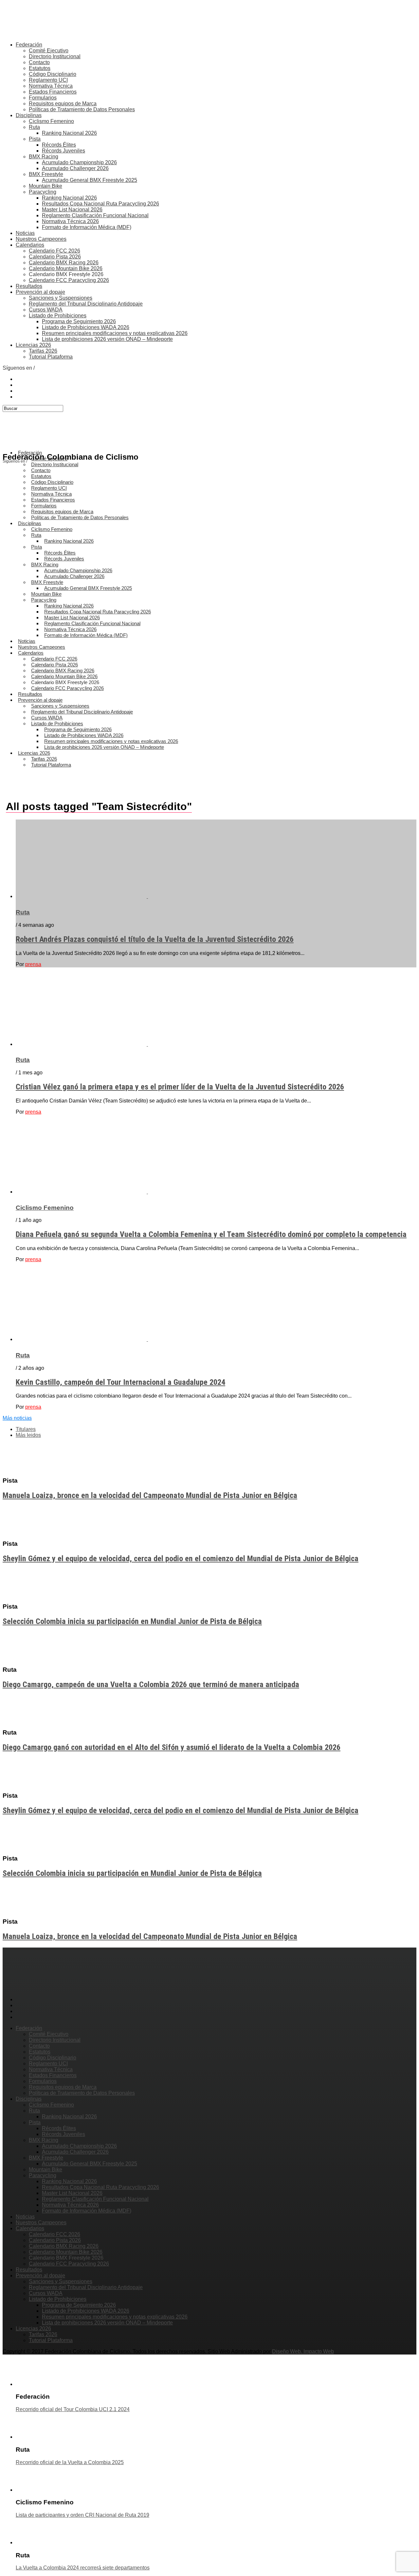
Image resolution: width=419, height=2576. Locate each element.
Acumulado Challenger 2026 (75, 168)
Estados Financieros (53, 92)
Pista (35, 139)
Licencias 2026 (33, 345)
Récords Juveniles (64, 151)
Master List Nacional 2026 (72, 210)
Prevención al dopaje (40, 292)
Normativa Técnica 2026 (70, 221)
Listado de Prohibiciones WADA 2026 (86, 327)
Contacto (39, 62)
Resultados (29, 286)
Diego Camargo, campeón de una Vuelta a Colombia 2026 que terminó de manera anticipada (151, 1685)
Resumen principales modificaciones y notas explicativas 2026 (115, 333)
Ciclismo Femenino (51, 121)
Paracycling (43, 192)
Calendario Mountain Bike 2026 (66, 268)
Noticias (25, 233)
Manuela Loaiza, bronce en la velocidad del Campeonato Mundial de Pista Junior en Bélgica (150, 1495)
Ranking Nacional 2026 (69, 133)
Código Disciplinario (53, 74)
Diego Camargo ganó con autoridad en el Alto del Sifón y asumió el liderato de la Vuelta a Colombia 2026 (172, 1747)
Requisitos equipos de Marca (63, 104)
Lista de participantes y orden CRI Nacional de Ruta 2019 (82, 2515)
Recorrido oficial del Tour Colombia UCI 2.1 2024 (73, 2409)
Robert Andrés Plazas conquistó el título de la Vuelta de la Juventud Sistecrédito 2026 (155, 939)
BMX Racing (44, 157)
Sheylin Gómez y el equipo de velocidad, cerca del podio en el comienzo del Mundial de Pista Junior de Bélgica (181, 1559)
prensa (33, 964)
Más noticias (17, 1418)
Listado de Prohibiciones (58, 316)
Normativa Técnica (51, 86)
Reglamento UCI (48, 80)
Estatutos (40, 68)
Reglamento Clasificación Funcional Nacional (95, 215)
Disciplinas (29, 115)
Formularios (43, 98)
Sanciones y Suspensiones (61, 298)
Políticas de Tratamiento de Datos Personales (82, 109)
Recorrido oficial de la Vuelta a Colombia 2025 (70, 2462)
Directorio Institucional (55, 56)
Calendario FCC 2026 (55, 251)
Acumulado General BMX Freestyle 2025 (90, 180)
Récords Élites (59, 145)
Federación (29, 45)
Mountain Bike (46, 186)
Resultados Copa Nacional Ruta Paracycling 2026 (100, 204)
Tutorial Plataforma (51, 357)
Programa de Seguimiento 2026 (79, 321)
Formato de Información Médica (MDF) (87, 227)
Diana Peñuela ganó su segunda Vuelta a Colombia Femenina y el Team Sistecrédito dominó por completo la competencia (211, 1234)
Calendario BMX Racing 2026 (64, 263)
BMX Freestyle (46, 174)
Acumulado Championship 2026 (79, 162)
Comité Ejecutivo (49, 51)
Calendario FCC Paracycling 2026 (69, 280)
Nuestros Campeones (41, 239)
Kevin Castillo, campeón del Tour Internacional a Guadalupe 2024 (120, 1382)
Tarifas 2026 (43, 351)
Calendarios (30, 245)
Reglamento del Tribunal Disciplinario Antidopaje (86, 304)
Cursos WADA (46, 310)
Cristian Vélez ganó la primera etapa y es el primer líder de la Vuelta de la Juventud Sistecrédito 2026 (180, 1087)
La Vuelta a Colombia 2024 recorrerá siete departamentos (83, 2568)
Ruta (34, 127)
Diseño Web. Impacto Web (303, 2351)
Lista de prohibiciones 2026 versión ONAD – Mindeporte (107, 339)
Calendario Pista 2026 (55, 257)
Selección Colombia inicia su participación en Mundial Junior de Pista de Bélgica (132, 1621)
